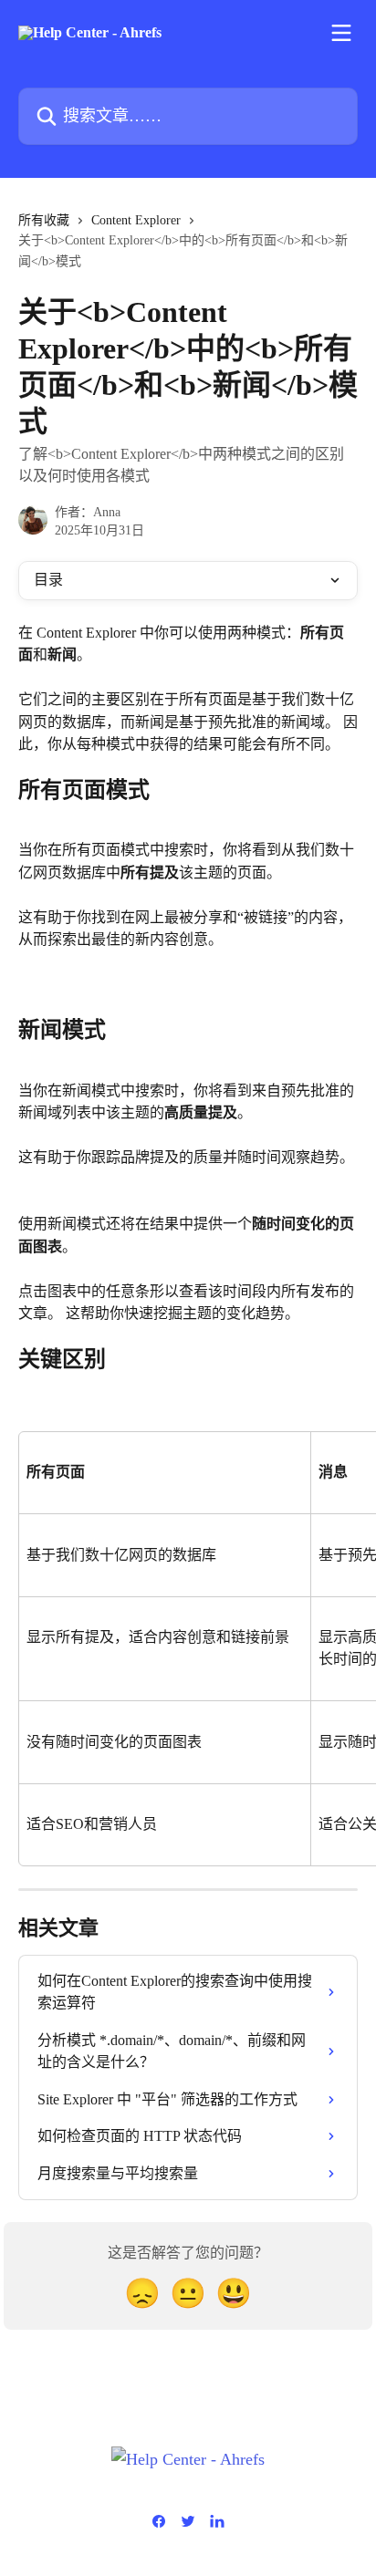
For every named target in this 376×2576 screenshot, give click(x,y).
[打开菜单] (341, 33)
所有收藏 (44, 220)
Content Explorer (136, 220)
